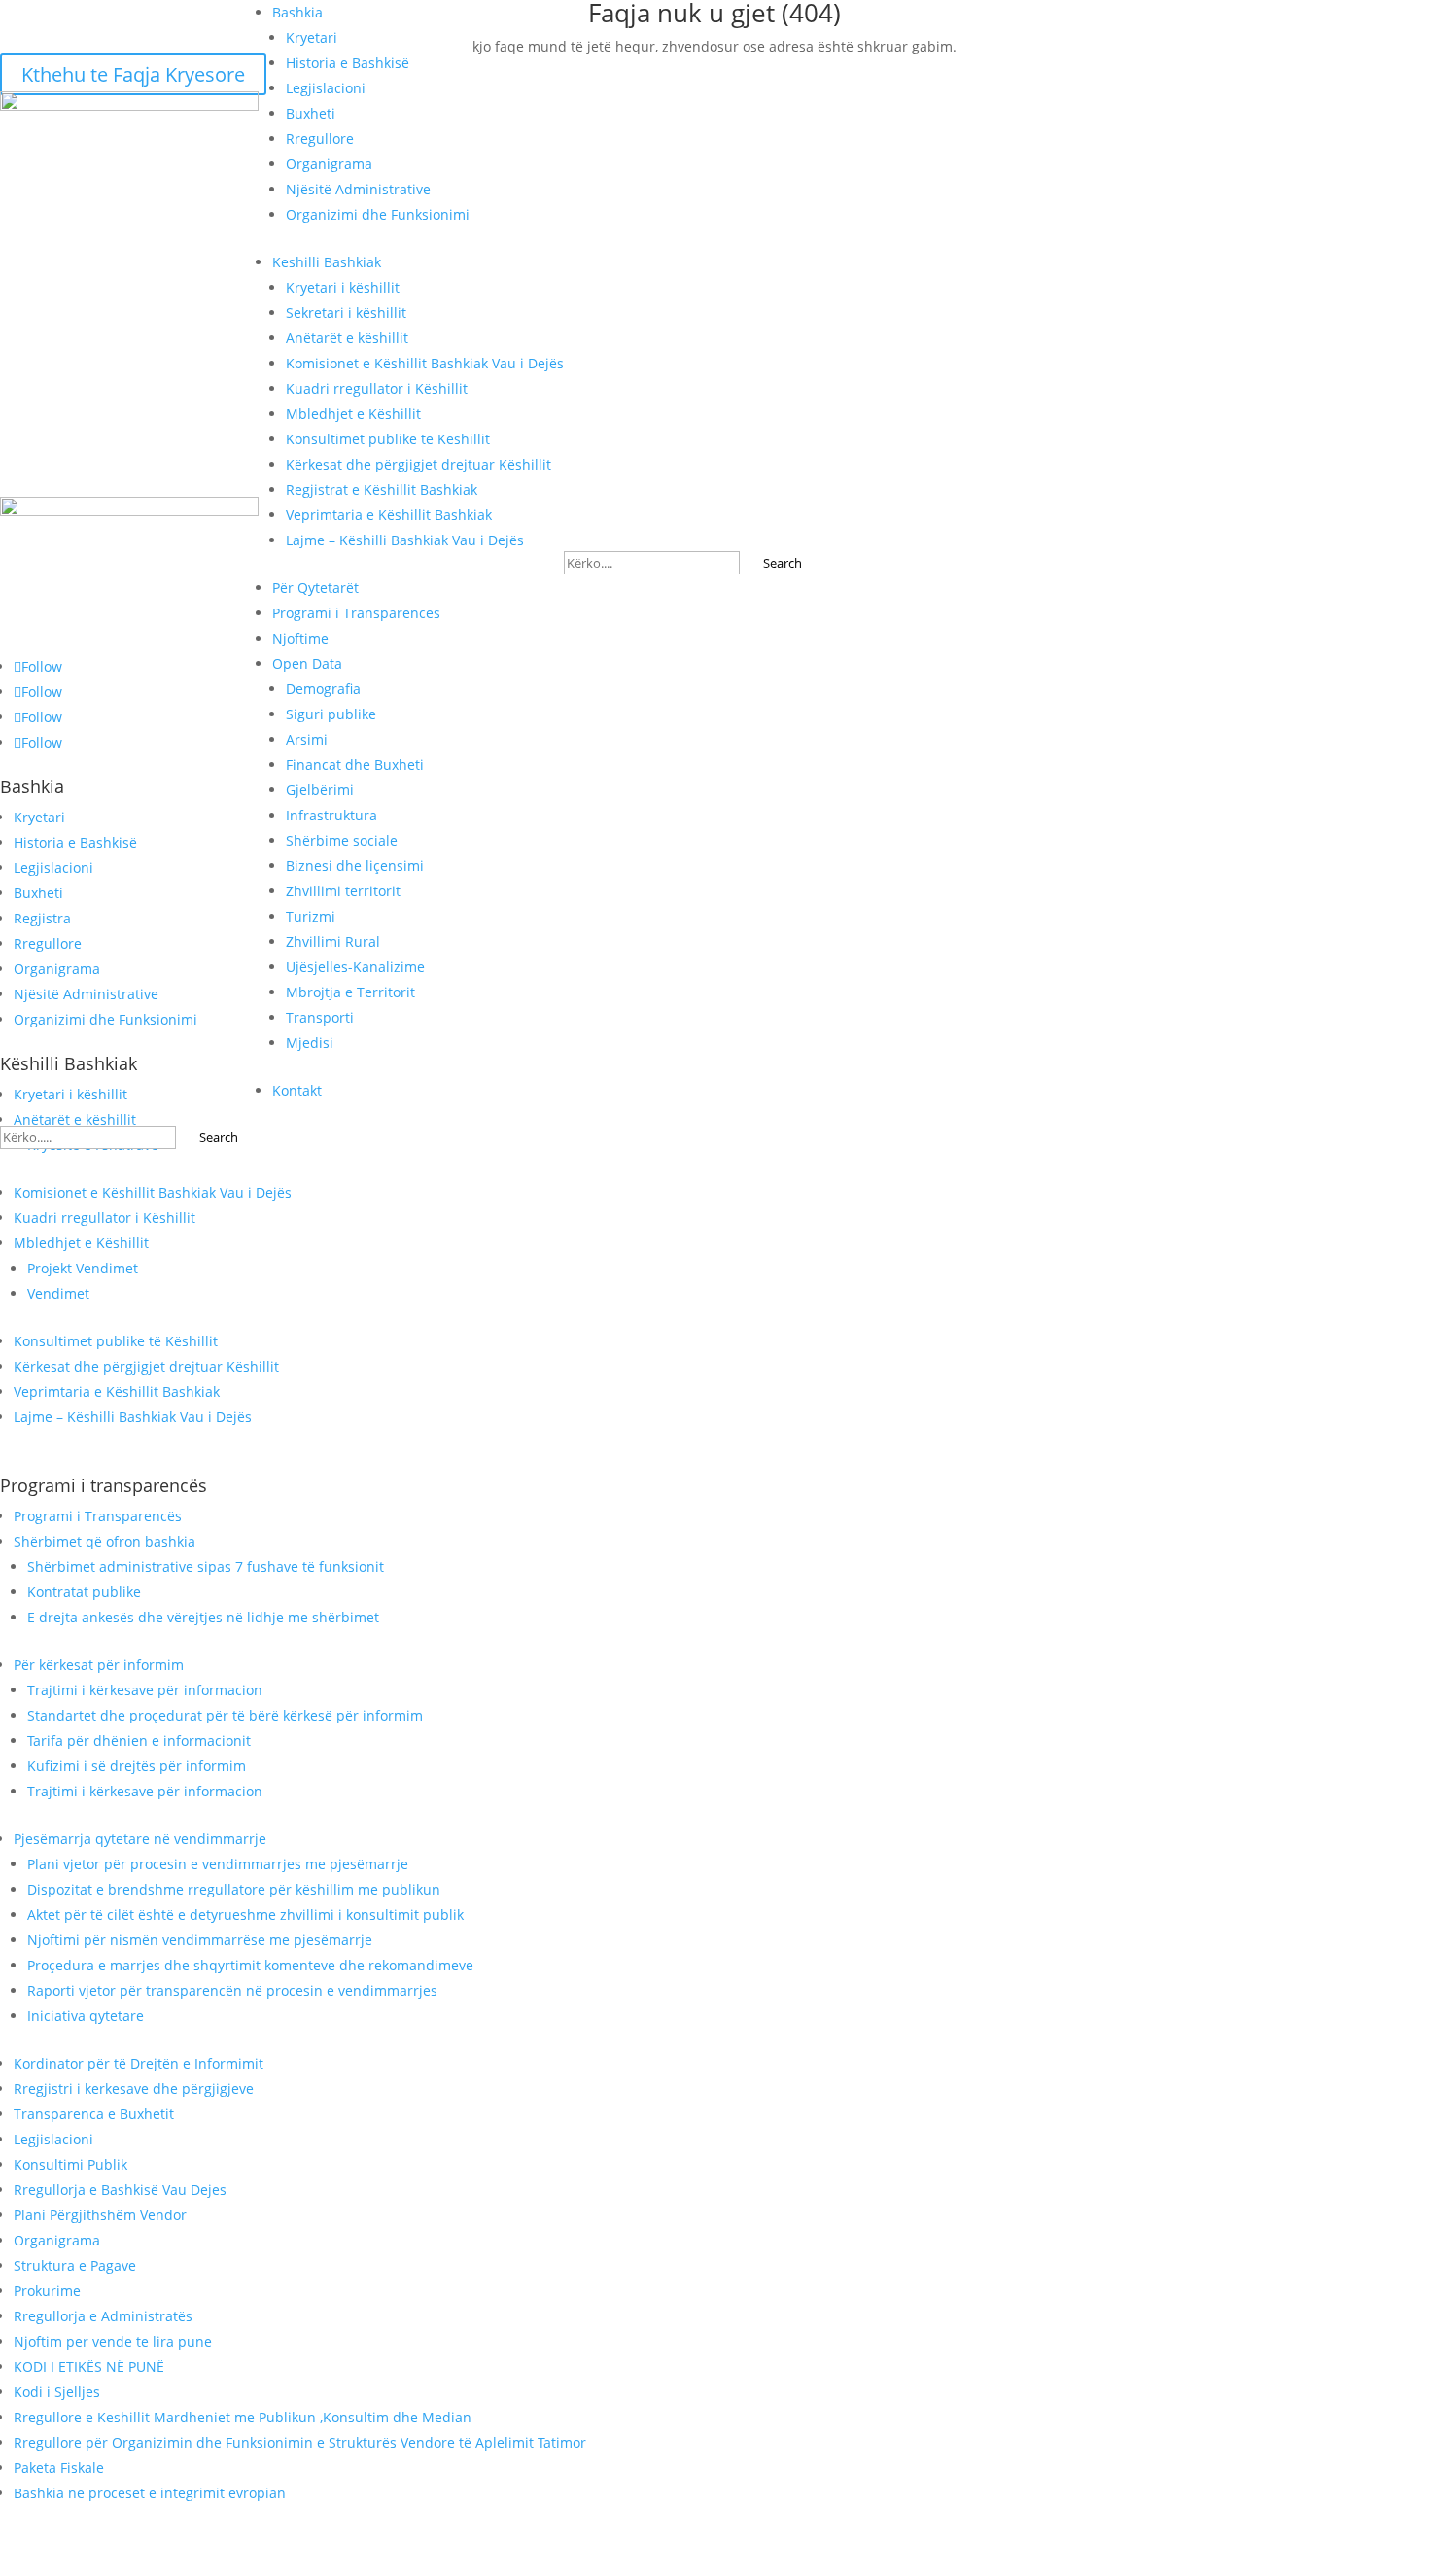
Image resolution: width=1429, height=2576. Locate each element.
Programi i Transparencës (356, 613)
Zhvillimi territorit (343, 891)
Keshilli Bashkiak (327, 262)
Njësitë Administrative (358, 189)
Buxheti (311, 113)
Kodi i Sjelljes (57, 2392)
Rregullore (320, 139)
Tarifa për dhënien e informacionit (139, 1741)
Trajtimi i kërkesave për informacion (145, 1690)
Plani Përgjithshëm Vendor (100, 2215)
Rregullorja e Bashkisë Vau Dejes (120, 2190)
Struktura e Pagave (75, 2265)
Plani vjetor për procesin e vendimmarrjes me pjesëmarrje (218, 1864)
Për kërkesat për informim (99, 1665)
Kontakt (297, 1090)
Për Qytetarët (315, 588)
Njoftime (300, 638)
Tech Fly (966, 2564)
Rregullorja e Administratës (103, 2316)
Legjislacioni (326, 88)
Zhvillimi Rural (333, 941)
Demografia (323, 689)
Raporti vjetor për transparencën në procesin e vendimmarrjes (232, 1990)
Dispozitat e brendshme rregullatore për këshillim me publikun (234, 1889)
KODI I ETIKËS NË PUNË (89, 2367)
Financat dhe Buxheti (355, 765)
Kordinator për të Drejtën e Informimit (139, 2063)
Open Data (307, 663)
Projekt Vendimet (83, 1268)
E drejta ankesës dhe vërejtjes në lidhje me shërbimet (203, 1617)
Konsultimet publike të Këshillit (388, 439)
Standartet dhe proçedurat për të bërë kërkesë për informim (225, 1715)
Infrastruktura (331, 815)
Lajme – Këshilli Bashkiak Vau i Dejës (405, 540)
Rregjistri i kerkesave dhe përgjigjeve (134, 2089)
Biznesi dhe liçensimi (355, 866)
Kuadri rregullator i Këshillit (377, 388)
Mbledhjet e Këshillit (353, 414)
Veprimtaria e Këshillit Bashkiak (389, 515)
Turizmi (311, 916)
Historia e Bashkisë (348, 63)
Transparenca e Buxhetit (94, 2114)
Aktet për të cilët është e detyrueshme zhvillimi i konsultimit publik (245, 1915)
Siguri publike (331, 714)
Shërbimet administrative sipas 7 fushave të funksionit (206, 1566)
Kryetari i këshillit (343, 287)
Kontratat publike (84, 1592)
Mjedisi (310, 1043)
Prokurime (47, 2291)
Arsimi (307, 739)
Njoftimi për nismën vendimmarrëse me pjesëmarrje (200, 1940)
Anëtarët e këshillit (347, 338)
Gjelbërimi (320, 790)
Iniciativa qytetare (86, 2016)
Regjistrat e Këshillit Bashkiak (382, 489)
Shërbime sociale (342, 840)
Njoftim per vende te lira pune (113, 2341)
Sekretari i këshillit (346, 313)
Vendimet (58, 1293)
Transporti (320, 1017)
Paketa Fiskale (59, 2468)
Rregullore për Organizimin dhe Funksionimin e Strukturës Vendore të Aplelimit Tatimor (300, 2442)
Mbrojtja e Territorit (350, 992)
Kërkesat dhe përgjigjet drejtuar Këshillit (418, 464)
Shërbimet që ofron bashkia (105, 1541)
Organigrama (329, 164)
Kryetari (312, 37)
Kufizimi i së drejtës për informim (137, 1766)
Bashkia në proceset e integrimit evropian (150, 2493)
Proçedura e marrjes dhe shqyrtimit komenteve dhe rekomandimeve (250, 1965)
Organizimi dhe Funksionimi (378, 214)
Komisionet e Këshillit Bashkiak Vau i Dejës (425, 363)
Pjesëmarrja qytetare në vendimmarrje (140, 1839)
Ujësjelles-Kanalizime (355, 967)
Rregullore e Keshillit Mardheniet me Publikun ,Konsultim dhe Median (243, 2417)
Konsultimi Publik (70, 2164)
